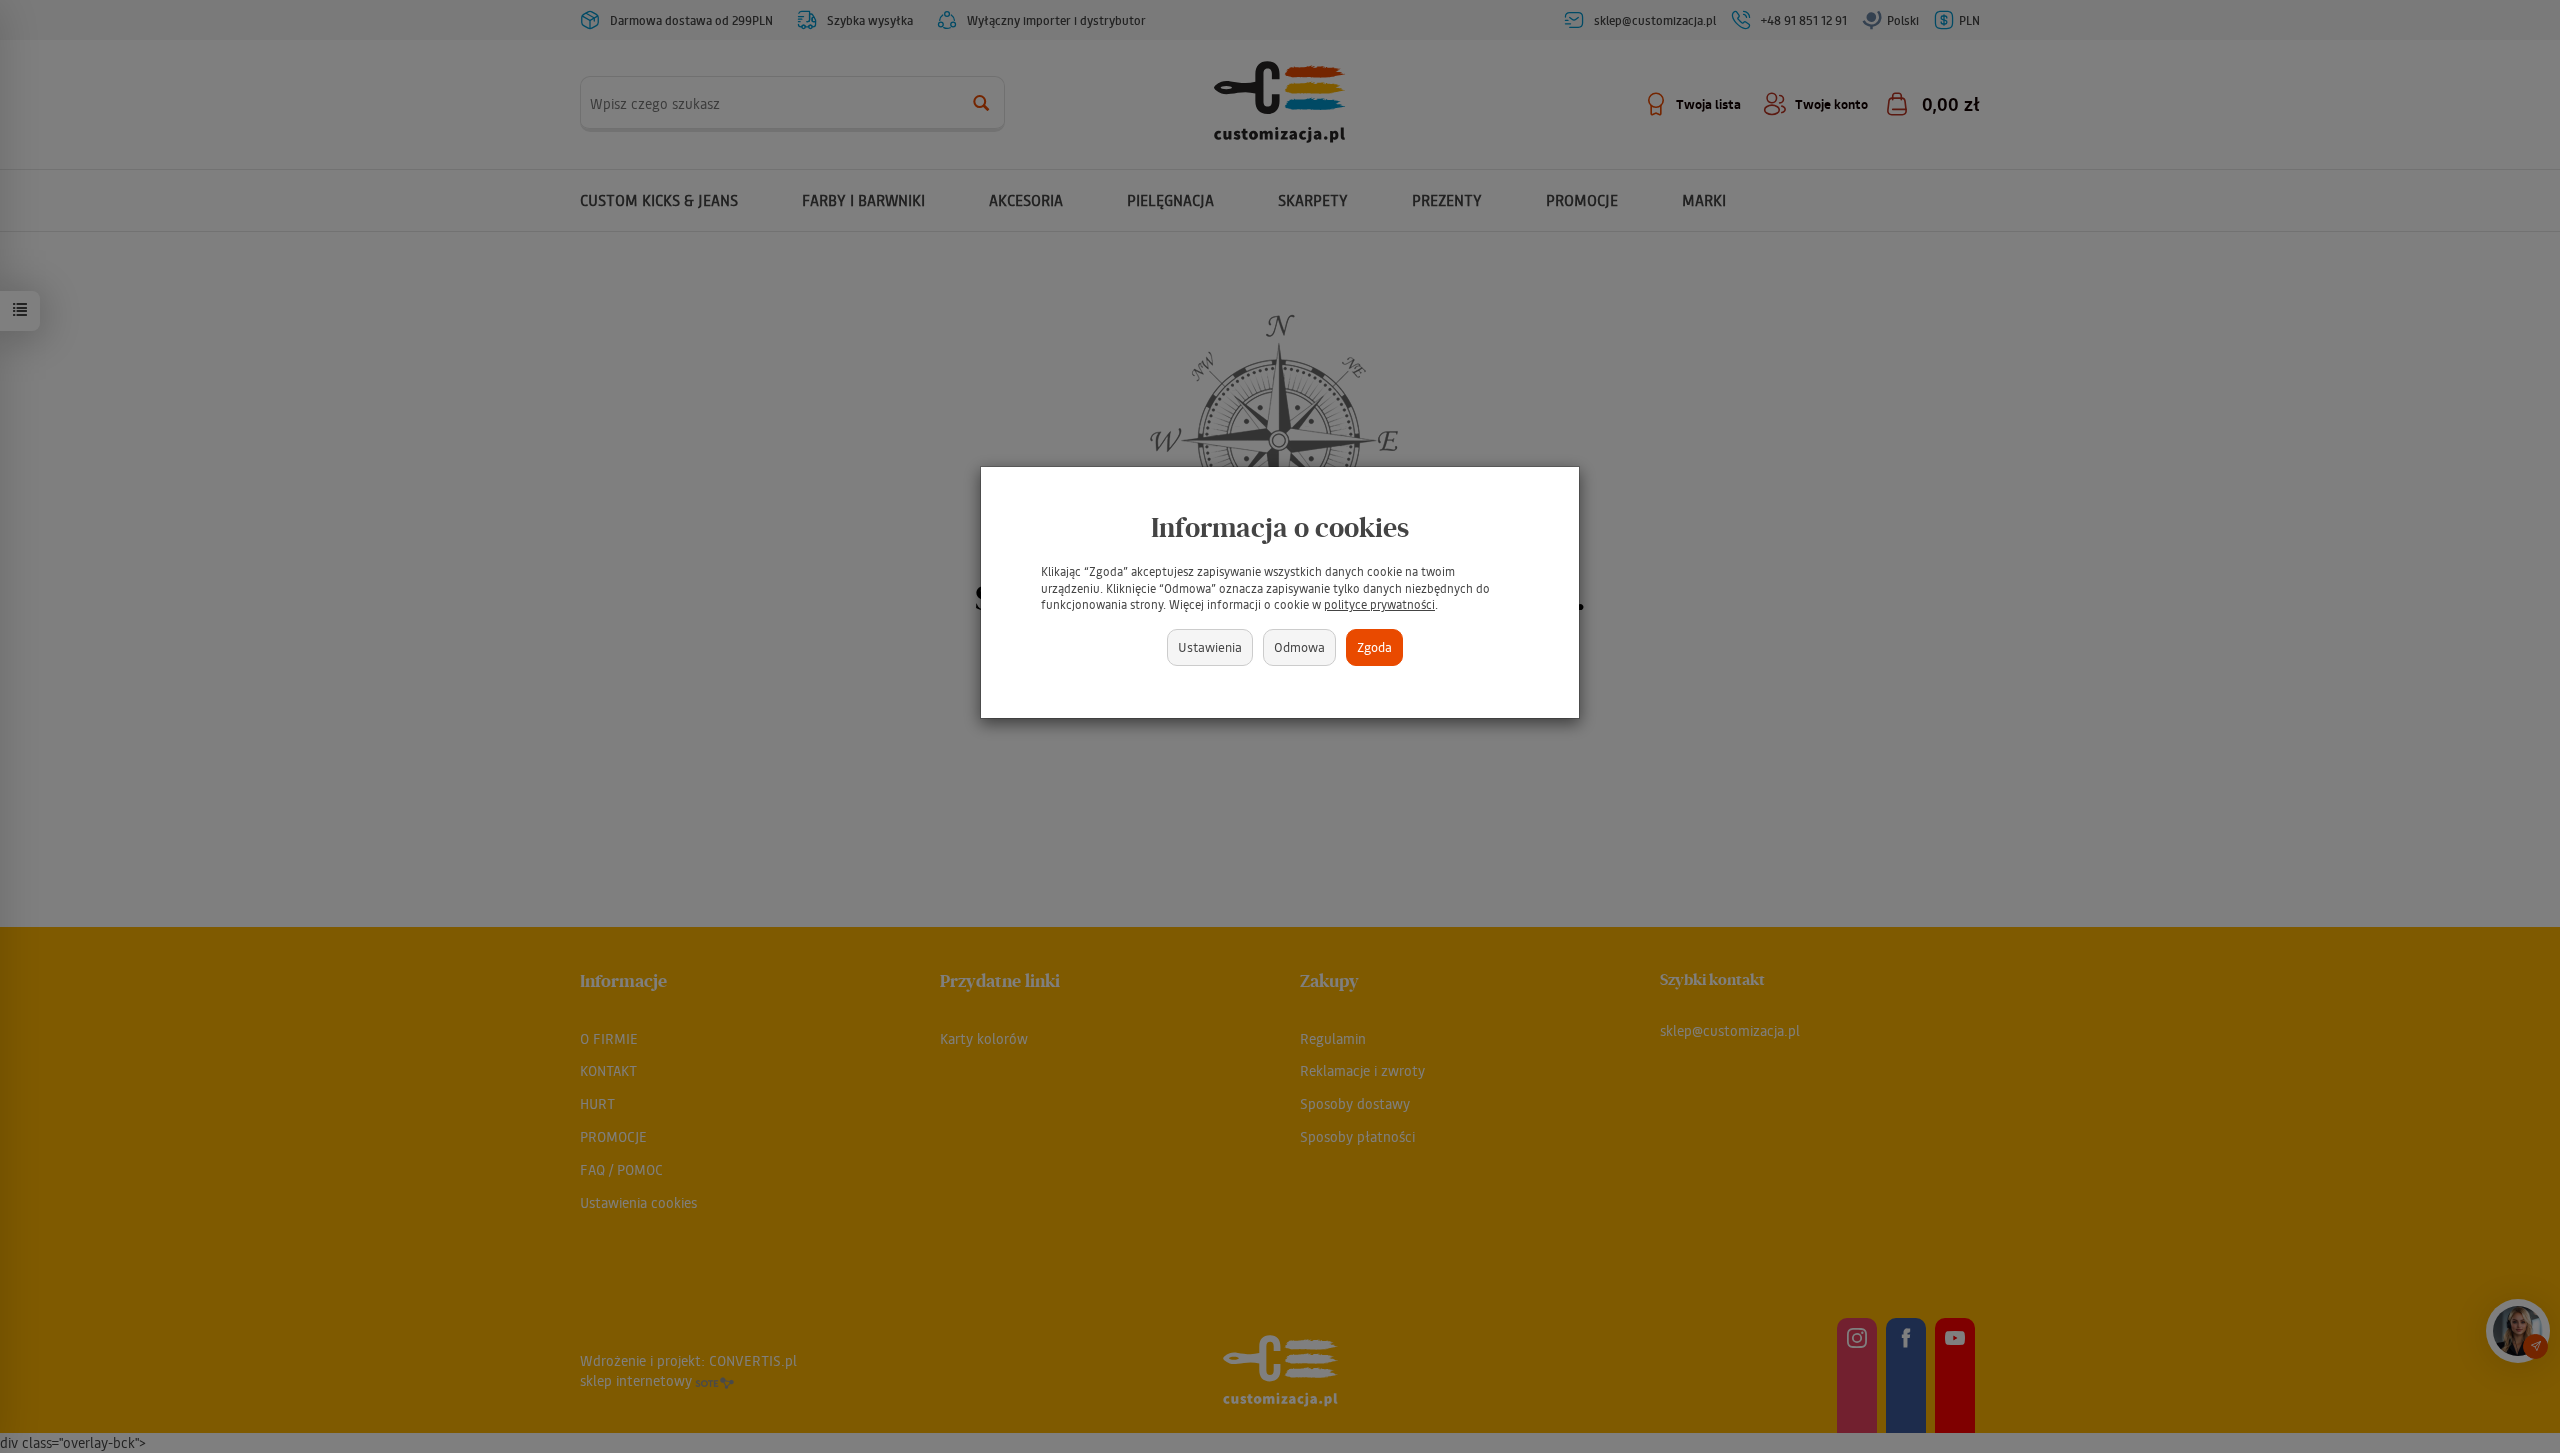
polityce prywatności (1379, 604)
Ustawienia (1210, 646)
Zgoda (1374, 646)
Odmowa (1299, 646)
